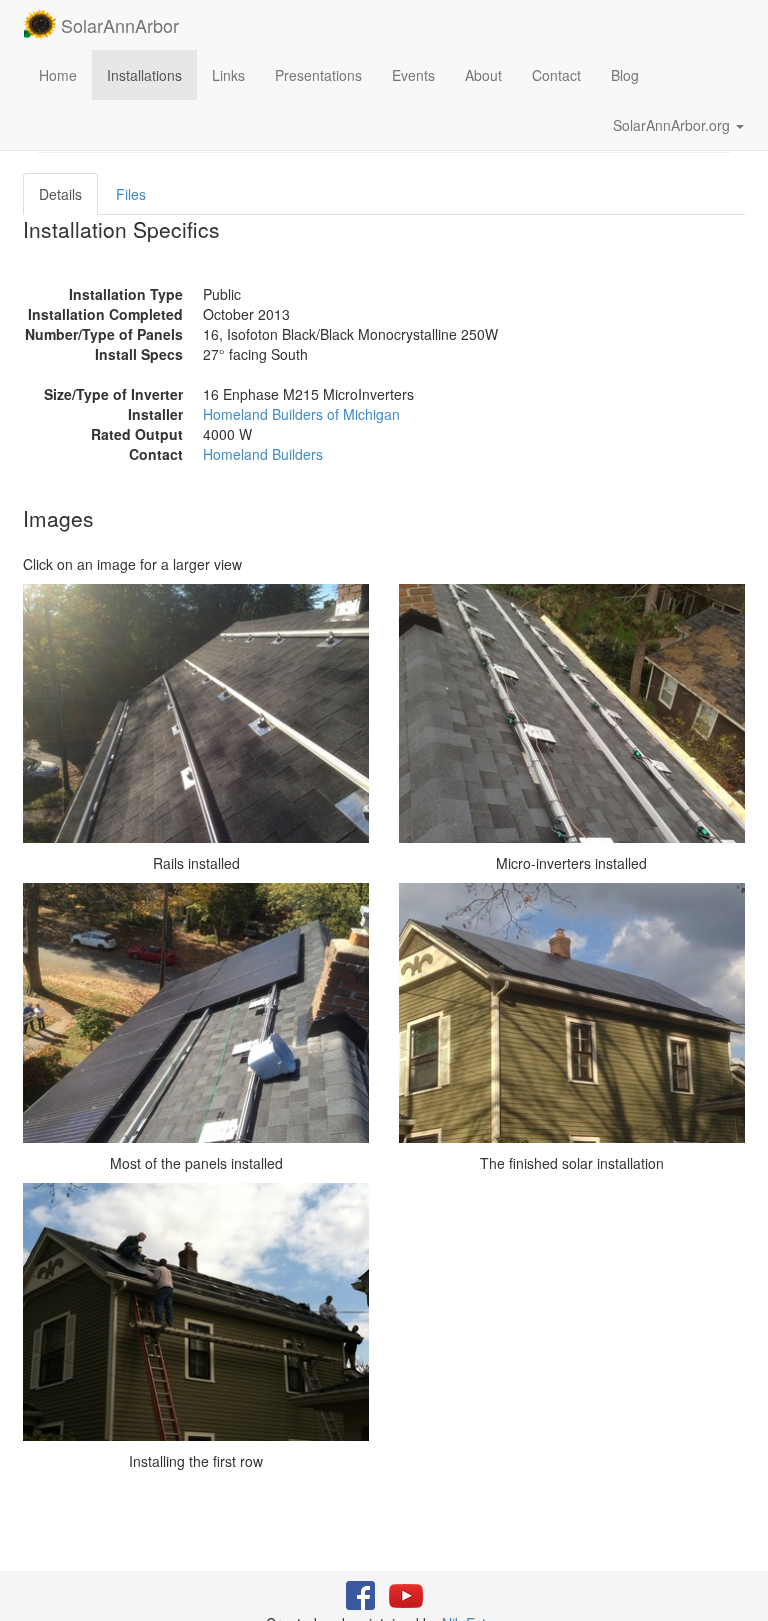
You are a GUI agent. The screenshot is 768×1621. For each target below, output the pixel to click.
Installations (144, 75)
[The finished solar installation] (572, 1012)
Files (131, 194)
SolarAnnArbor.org (673, 125)
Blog (625, 75)
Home (58, 75)
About (483, 75)
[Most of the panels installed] (196, 1012)
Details (60, 194)
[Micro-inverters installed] (572, 713)
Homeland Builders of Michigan (301, 414)
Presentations (318, 75)
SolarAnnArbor (117, 25)
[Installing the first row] (196, 1312)
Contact (556, 75)
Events (413, 75)
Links (228, 75)
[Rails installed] (196, 713)
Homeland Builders (263, 454)
